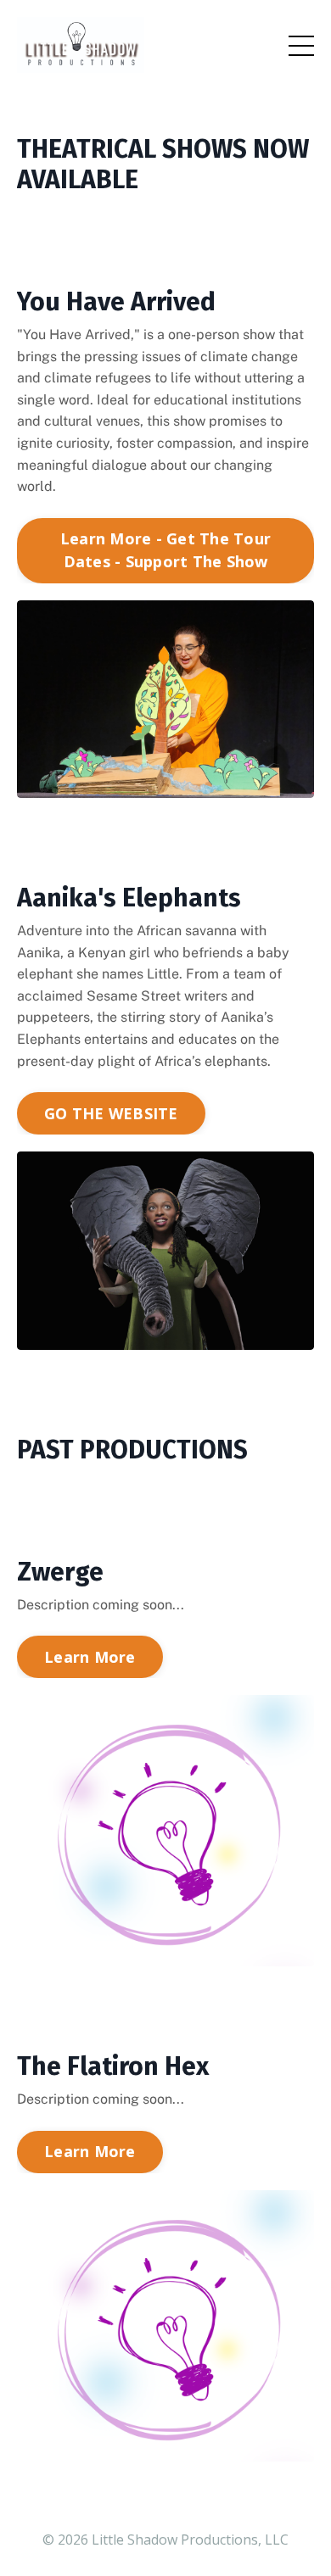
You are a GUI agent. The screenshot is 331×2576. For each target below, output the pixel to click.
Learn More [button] (90, 1657)
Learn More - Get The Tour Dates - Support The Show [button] (165, 550)
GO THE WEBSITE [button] (111, 1113)
